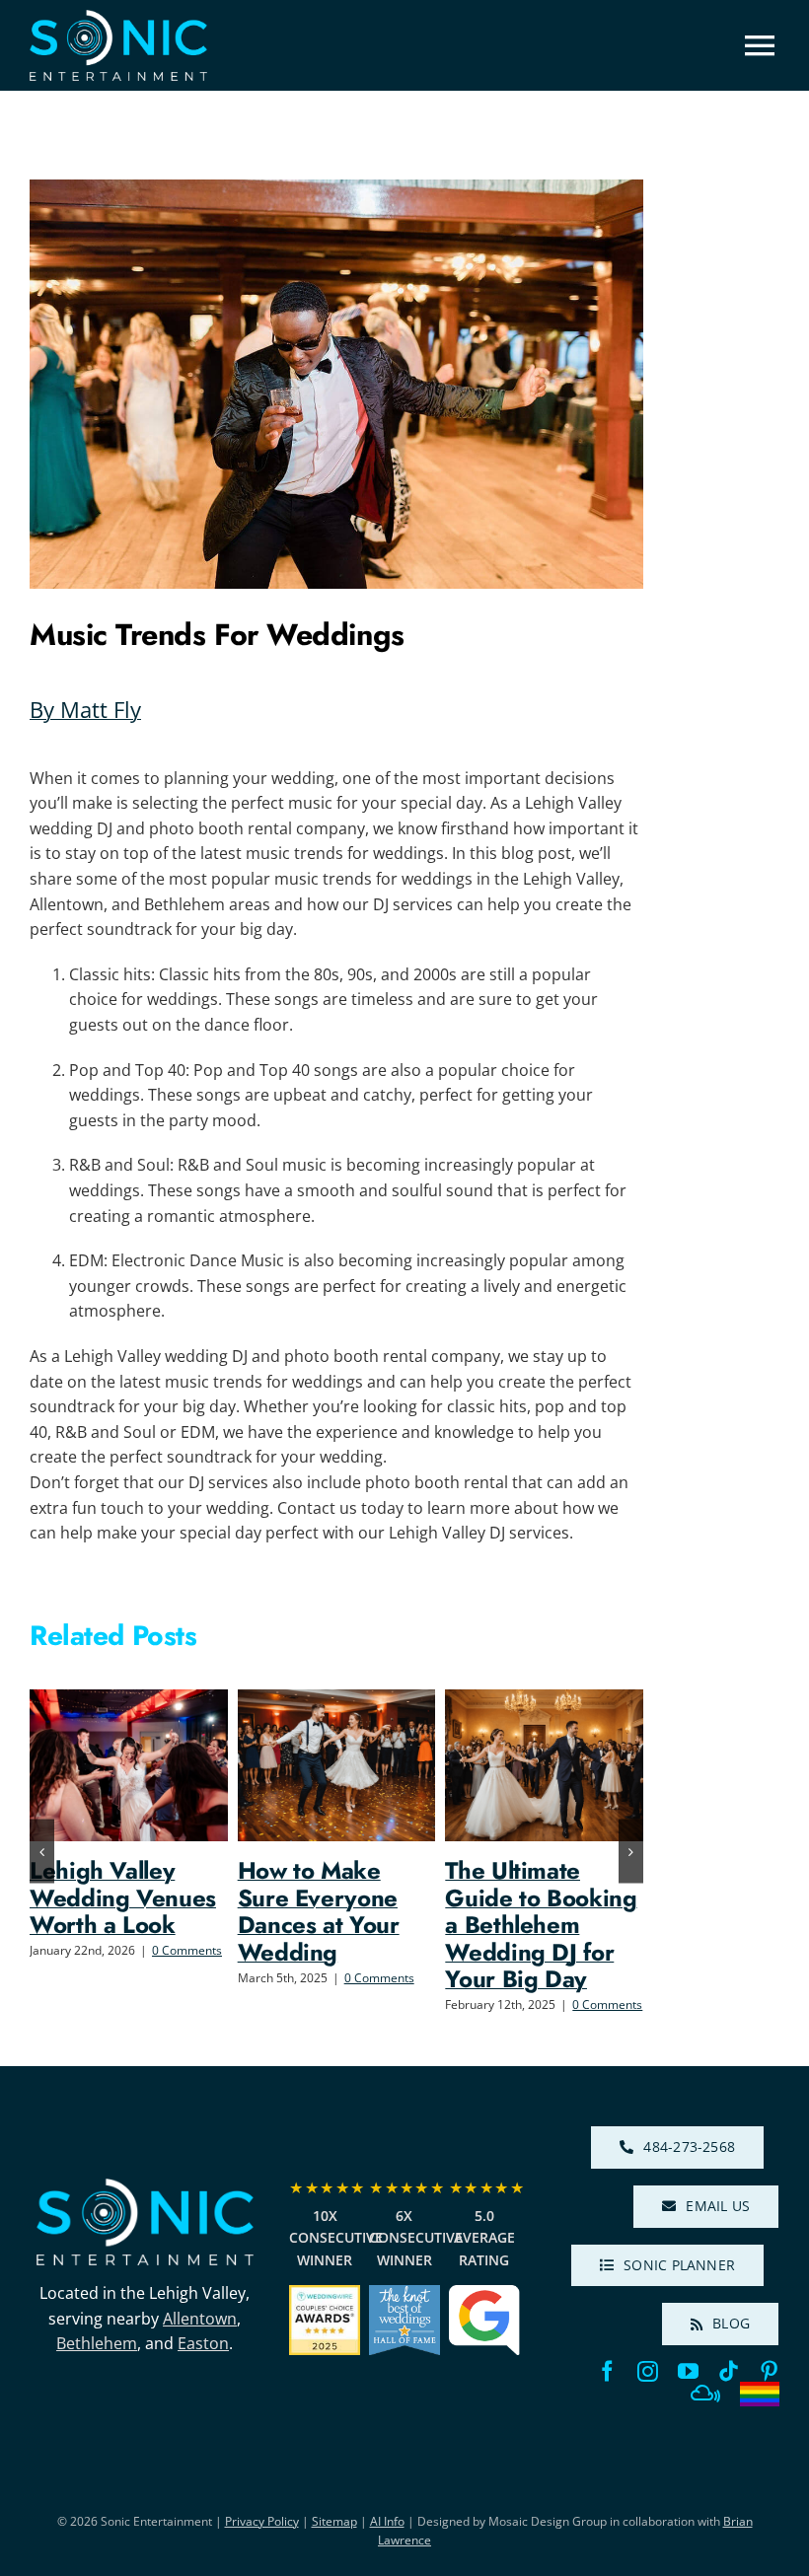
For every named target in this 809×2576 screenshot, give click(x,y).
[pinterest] (769, 2371)
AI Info (387, 2521)
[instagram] (648, 2371)
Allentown (200, 2319)
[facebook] (607, 2371)
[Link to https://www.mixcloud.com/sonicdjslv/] (705, 2394)
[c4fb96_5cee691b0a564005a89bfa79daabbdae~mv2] (145, 2186)
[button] (42, 1852)
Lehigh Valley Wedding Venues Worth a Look (123, 1897)
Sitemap (334, 2521)
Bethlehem (97, 2343)
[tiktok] (729, 2371)
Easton (203, 2343)
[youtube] (688, 2371)
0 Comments (187, 1950)
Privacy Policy (262, 2521)
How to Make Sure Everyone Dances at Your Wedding (319, 1911)
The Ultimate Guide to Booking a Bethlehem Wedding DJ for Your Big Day (541, 1925)
